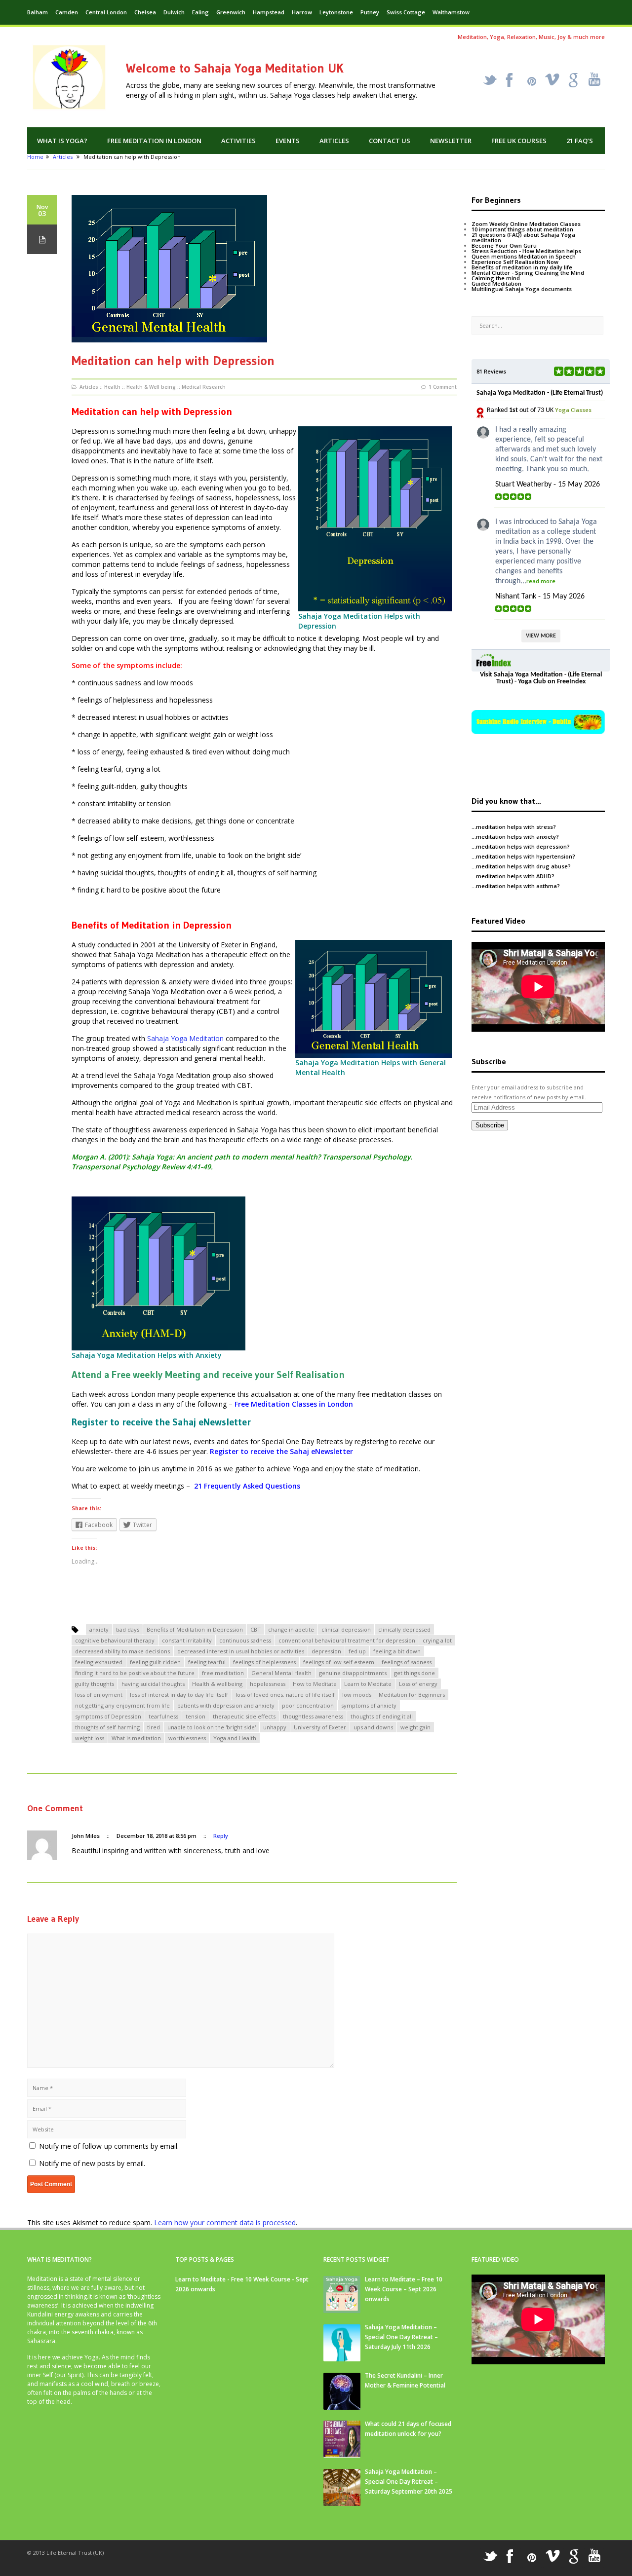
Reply (221, 1836)
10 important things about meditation (522, 229)
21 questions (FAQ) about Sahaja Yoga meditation (523, 237)
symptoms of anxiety (369, 1705)
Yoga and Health (235, 1738)
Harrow (302, 12)
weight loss (90, 1738)
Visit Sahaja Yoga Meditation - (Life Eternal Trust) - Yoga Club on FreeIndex (541, 678)
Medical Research (204, 387)
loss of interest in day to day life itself (179, 1695)
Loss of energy (418, 1684)
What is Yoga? (62, 141)
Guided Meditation (496, 283)
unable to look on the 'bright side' (212, 1727)
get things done (415, 1673)
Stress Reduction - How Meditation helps (526, 251)
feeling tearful (207, 1662)
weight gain (415, 1727)
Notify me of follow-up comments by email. (109, 2146)
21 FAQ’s (580, 141)
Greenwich (231, 12)
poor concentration (308, 1705)
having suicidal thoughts (153, 1684)
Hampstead (269, 12)
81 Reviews (491, 371)
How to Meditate (315, 1684)
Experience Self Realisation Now (515, 262)
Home (35, 157)
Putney (370, 12)
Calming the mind (496, 278)
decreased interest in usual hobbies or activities (241, 1651)
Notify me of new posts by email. (92, 2163)
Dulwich (174, 12)
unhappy (275, 1727)
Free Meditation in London (154, 141)
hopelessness (268, 1684)
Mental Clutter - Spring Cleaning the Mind (528, 273)
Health (112, 387)
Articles (334, 141)
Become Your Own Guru (504, 245)
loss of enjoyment (99, 1695)
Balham (38, 12)
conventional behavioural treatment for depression (347, 1640)
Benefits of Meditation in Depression (195, 1629)
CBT (256, 1629)
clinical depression (346, 1629)
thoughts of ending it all (382, 1716)
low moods (357, 1695)
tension (196, 1716)
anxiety (99, 1629)
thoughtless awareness (313, 1716)
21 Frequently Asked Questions (247, 1486)
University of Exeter (320, 1727)
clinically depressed (404, 1629)
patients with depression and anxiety (226, 1705)
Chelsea (145, 12)
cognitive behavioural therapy (115, 1640)
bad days (128, 1629)
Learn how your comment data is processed (225, 2222)
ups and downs (373, 1727)
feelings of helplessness (264, 1662)
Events (288, 141)
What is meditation (136, 1738)
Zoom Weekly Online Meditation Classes (526, 224)
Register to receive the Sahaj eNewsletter (281, 1451)
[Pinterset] (532, 81)
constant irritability (187, 1640)
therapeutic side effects (244, 1716)
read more (541, 581)
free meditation (223, 1673)
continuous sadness (245, 1640)
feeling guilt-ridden (155, 1662)
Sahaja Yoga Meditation (185, 1038)
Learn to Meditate (368, 1684)
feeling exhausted (99, 1662)
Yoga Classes (573, 410)
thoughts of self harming (107, 1727)
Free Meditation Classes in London (294, 1404)
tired (154, 1727)
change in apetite (291, 1629)
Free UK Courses (519, 141)
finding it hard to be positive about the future (135, 1673)
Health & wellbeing (217, 1684)
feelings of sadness (407, 1662)
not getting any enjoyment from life (122, 1705)
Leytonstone (336, 12)
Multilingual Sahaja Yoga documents (522, 289)
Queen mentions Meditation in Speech (524, 256)
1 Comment (443, 387)
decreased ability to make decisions (122, 1651)
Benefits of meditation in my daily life (522, 267)
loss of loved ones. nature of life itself (285, 1695)
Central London (106, 12)
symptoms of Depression (108, 1716)
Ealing (200, 12)
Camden (67, 12)
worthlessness (187, 1738)
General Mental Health (281, 1673)
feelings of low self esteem (339, 1662)
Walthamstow (451, 12)
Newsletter (451, 141)
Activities (238, 141)
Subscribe (490, 1125)
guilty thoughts (95, 1684)
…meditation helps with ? (514, 827)
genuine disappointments (353, 1673)
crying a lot (437, 1640)
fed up (357, 1651)
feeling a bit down (397, 1651)
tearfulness (163, 1716)
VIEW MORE (541, 636)
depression (326, 1651)
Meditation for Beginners (412, 1695)
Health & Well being (151, 387)
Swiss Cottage (406, 12)
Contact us (390, 141)
